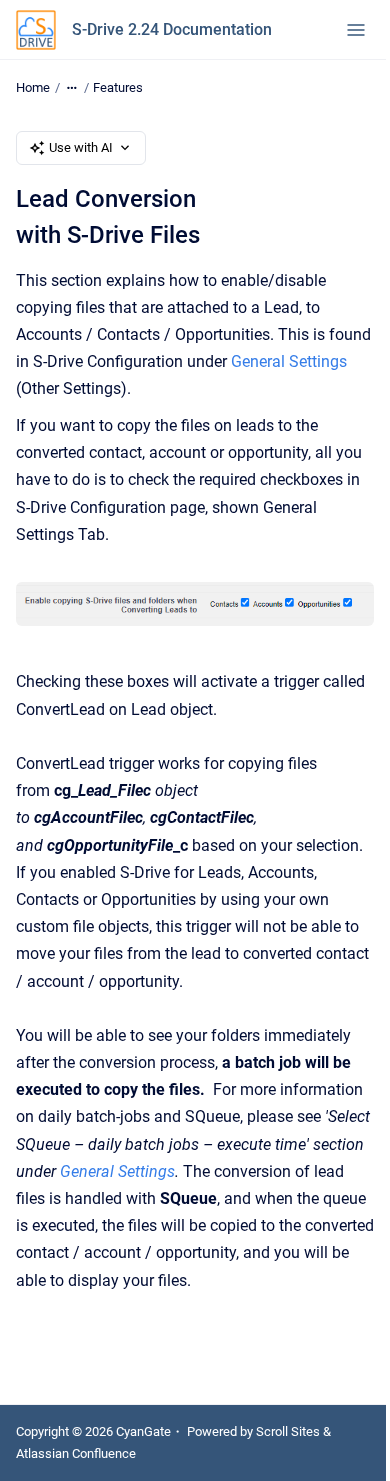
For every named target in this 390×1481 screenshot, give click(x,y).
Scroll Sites (288, 1431)
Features (118, 87)
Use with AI (81, 147)
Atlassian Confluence (76, 1453)
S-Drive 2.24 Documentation (172, 29)
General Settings (289, 361)
